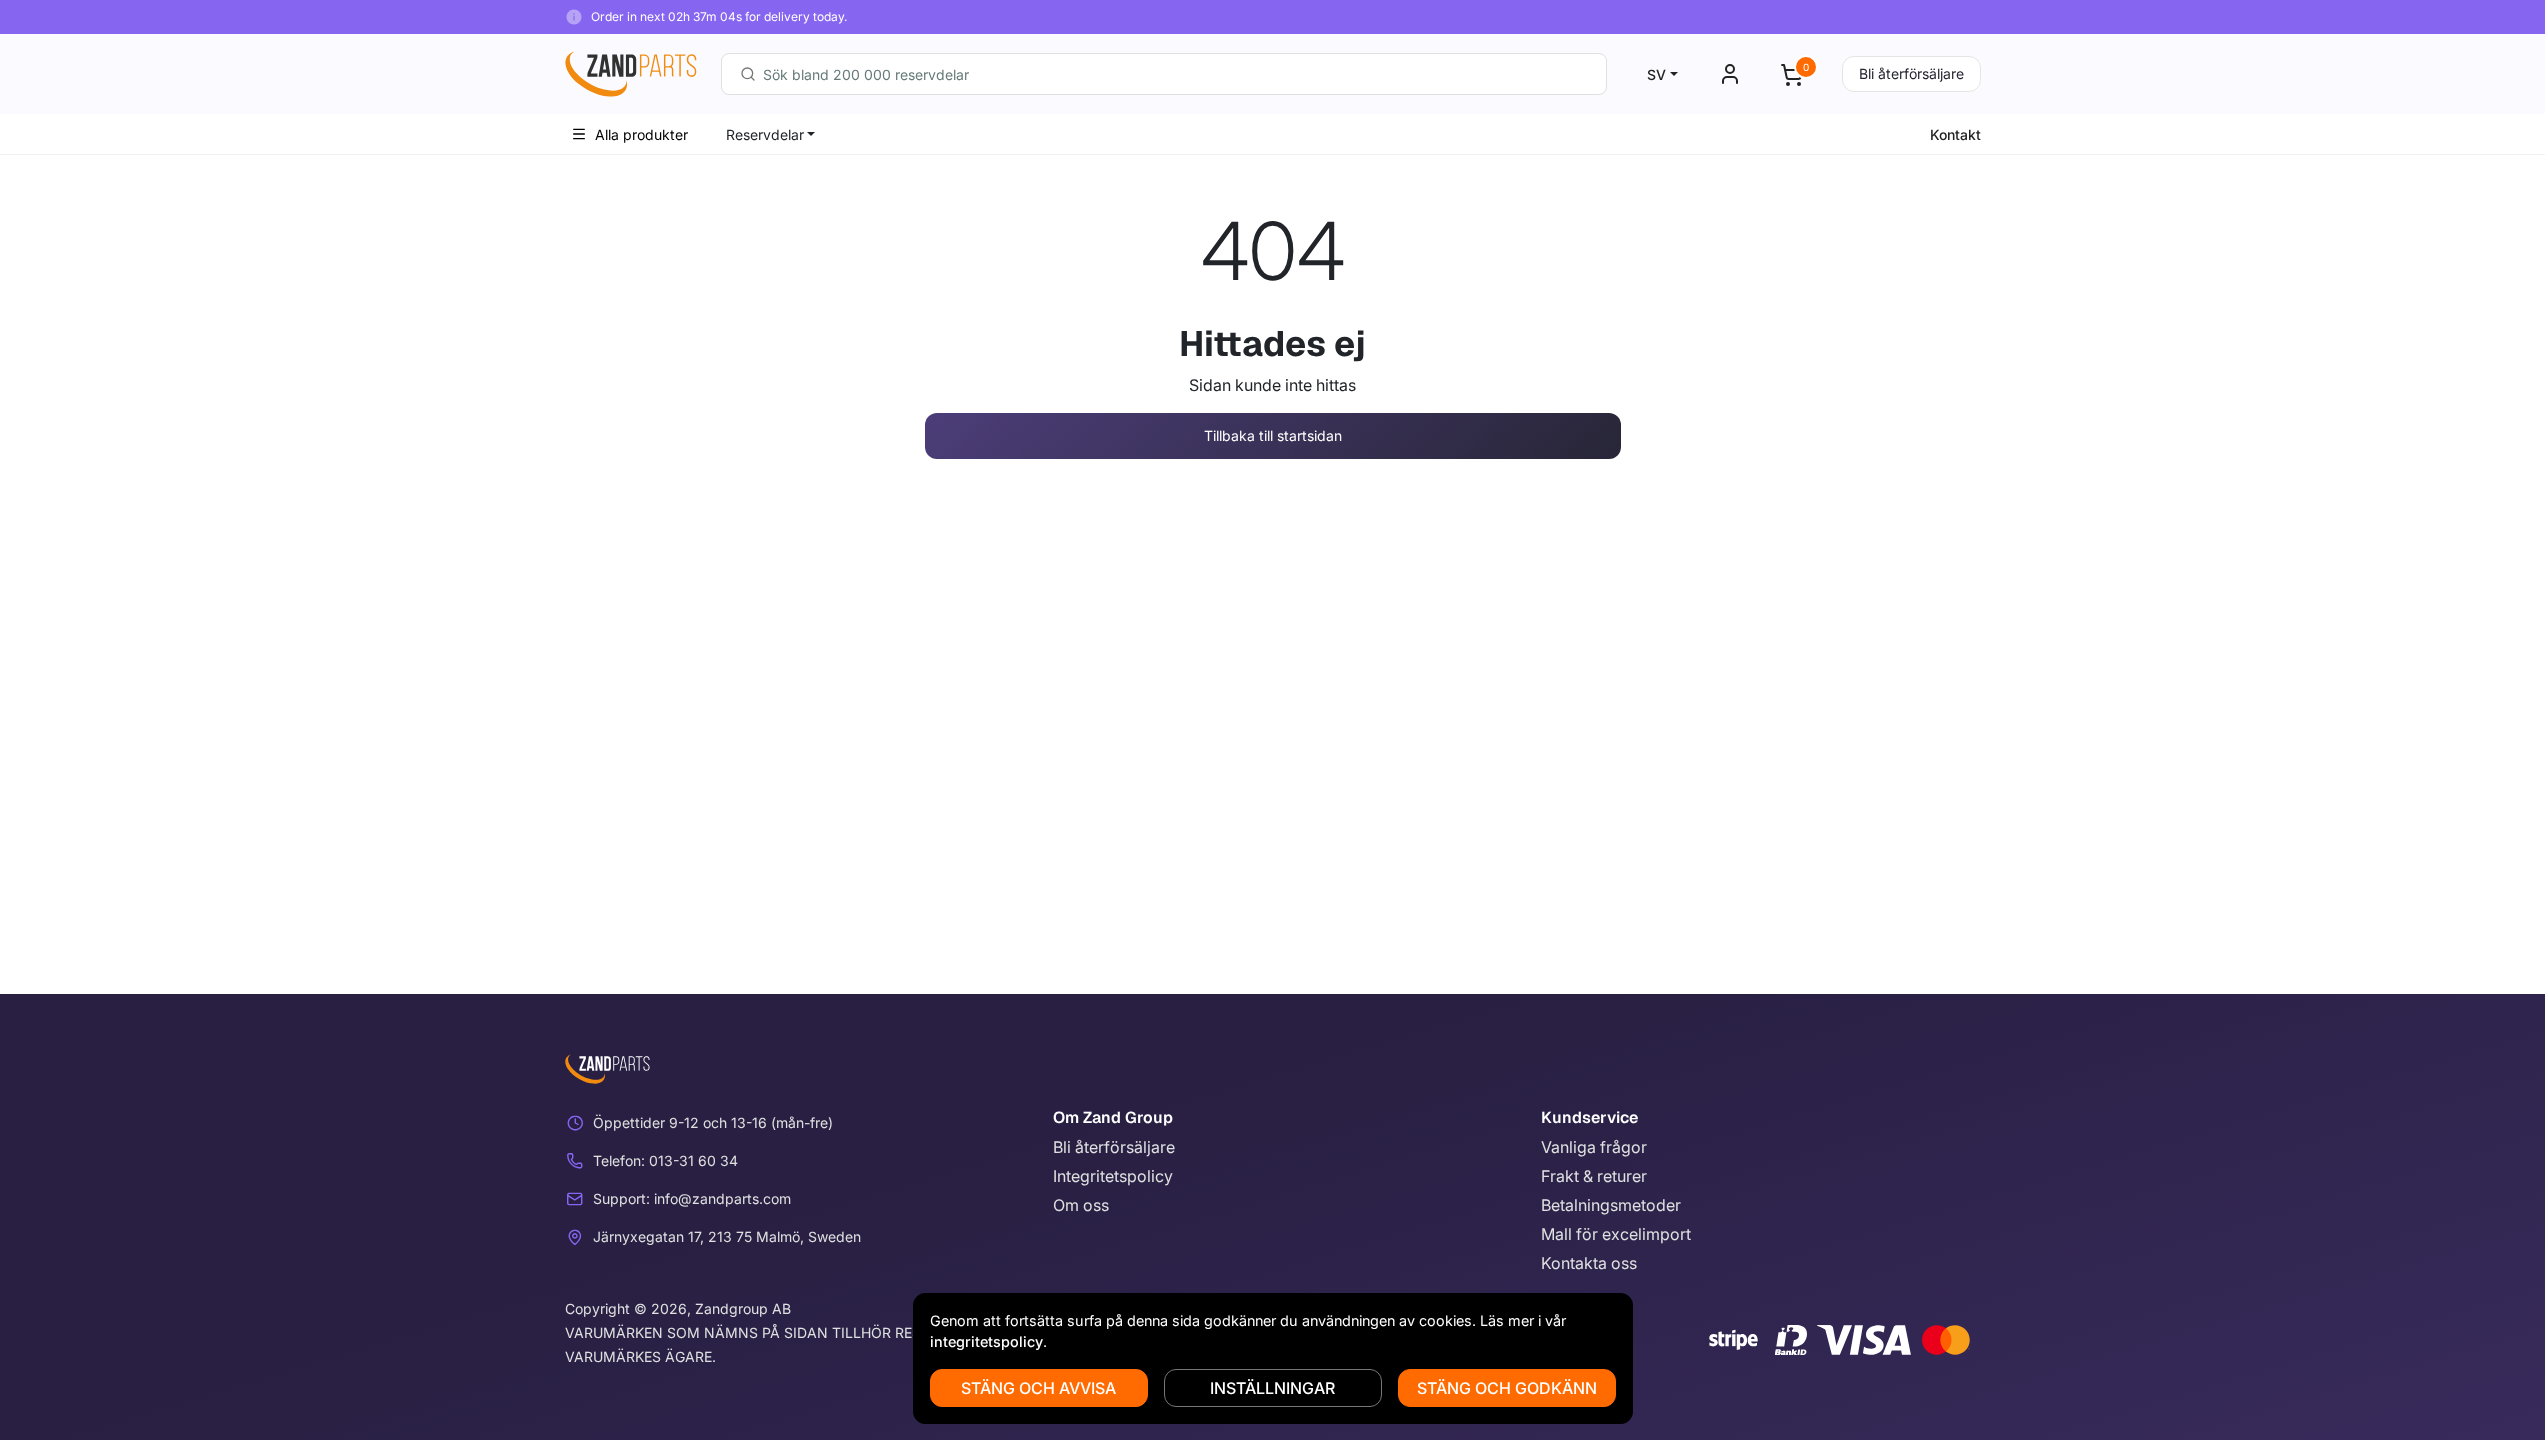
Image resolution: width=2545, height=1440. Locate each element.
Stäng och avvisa (1038, 1388)
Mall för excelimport (1616, 1234)
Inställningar (1272, 1388)
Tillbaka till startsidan (1273, 435)
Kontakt (1955, 134)
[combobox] (1164, 74)
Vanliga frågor (1594, 1147)
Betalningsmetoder (1611, 1205)
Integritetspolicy (1113, 1176)
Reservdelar (765, 134)
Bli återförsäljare (1911, 73)
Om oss (1081, 1205)
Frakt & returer (1594, 1176)
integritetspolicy (986, 1341)
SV (1656, 74)
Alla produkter (641, 134)
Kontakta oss (1589, 1263)
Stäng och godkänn (1507, 1388)
